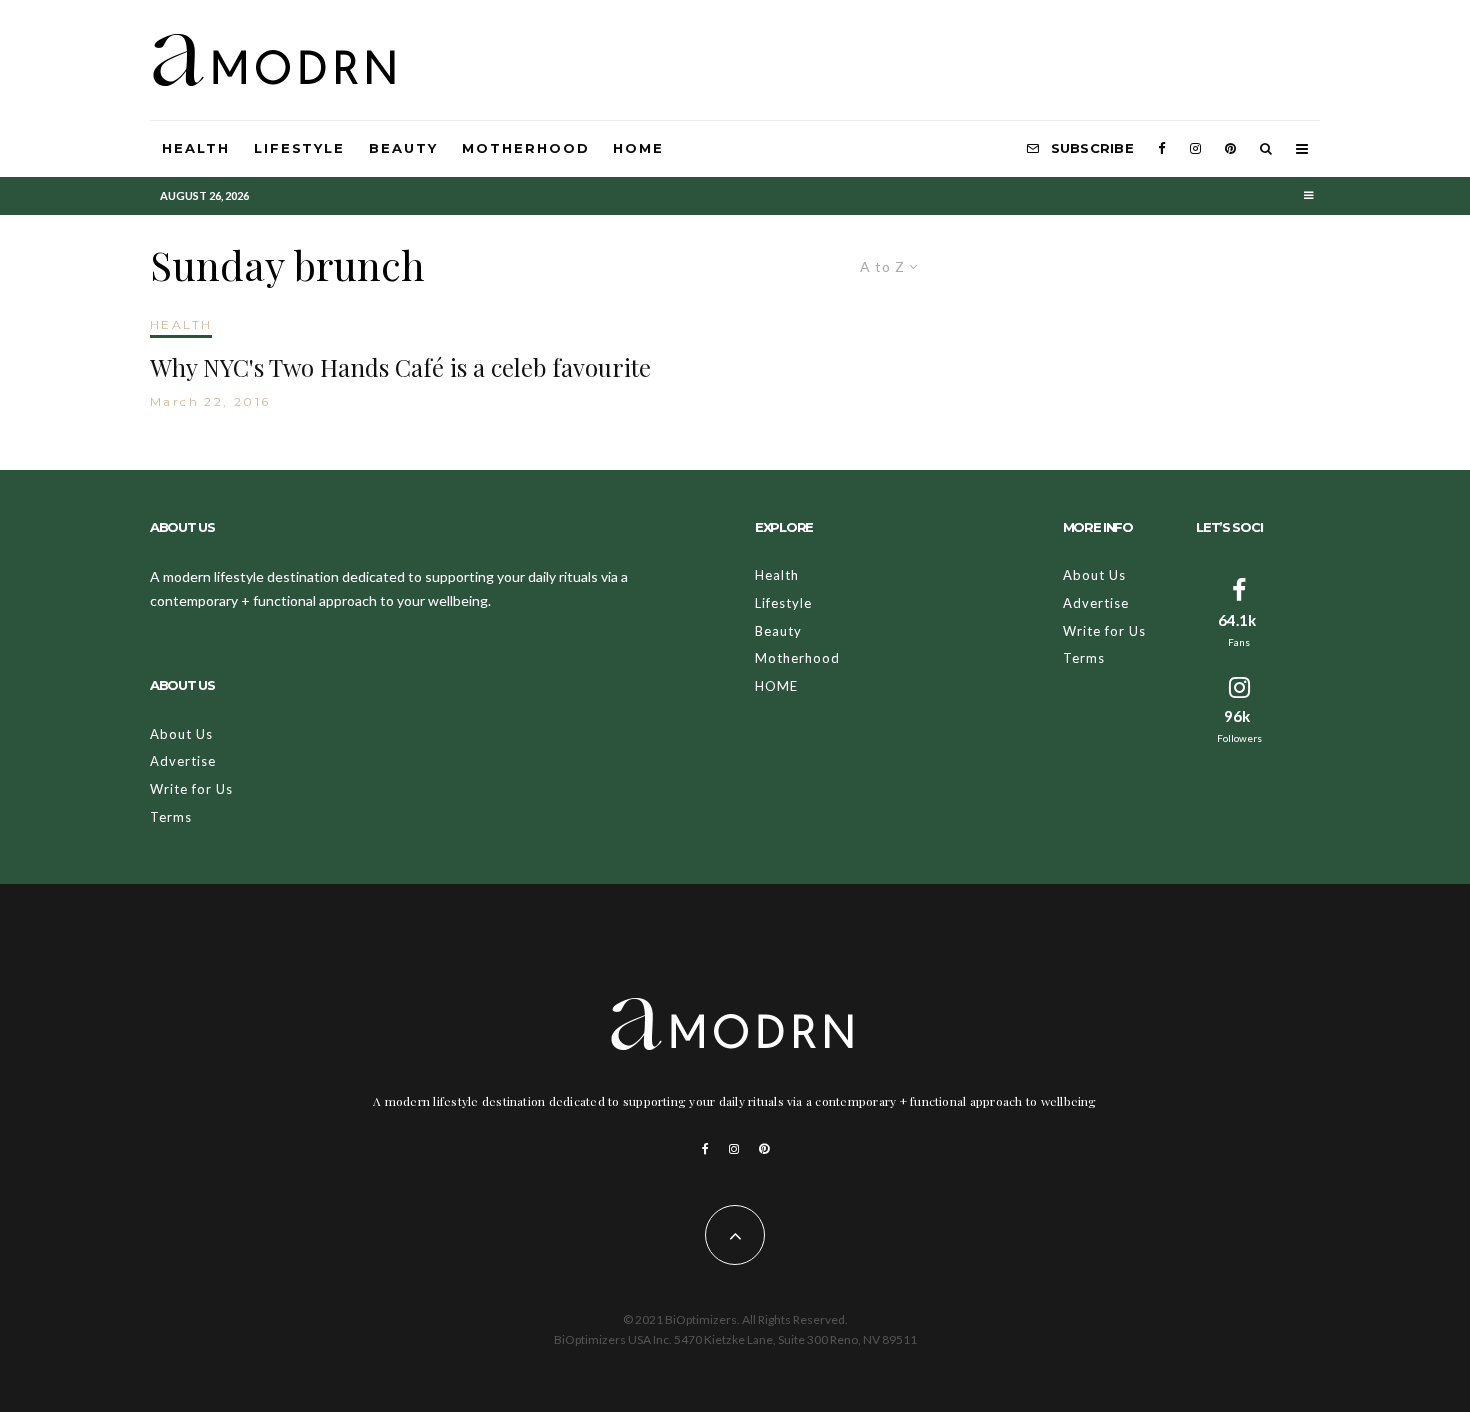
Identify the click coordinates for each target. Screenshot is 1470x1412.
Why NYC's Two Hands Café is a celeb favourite (400, 367)
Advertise (183, 761)
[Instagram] (1195, 149)
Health (196, 148)
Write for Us (191, 789)
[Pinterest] (1230, 149)
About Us (181, 734)
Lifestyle (300, 148)
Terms (171, 817)
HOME (638, 148)
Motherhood (526, 148)
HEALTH (181, 324)
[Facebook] (1162, 149)
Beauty (403, 148)
